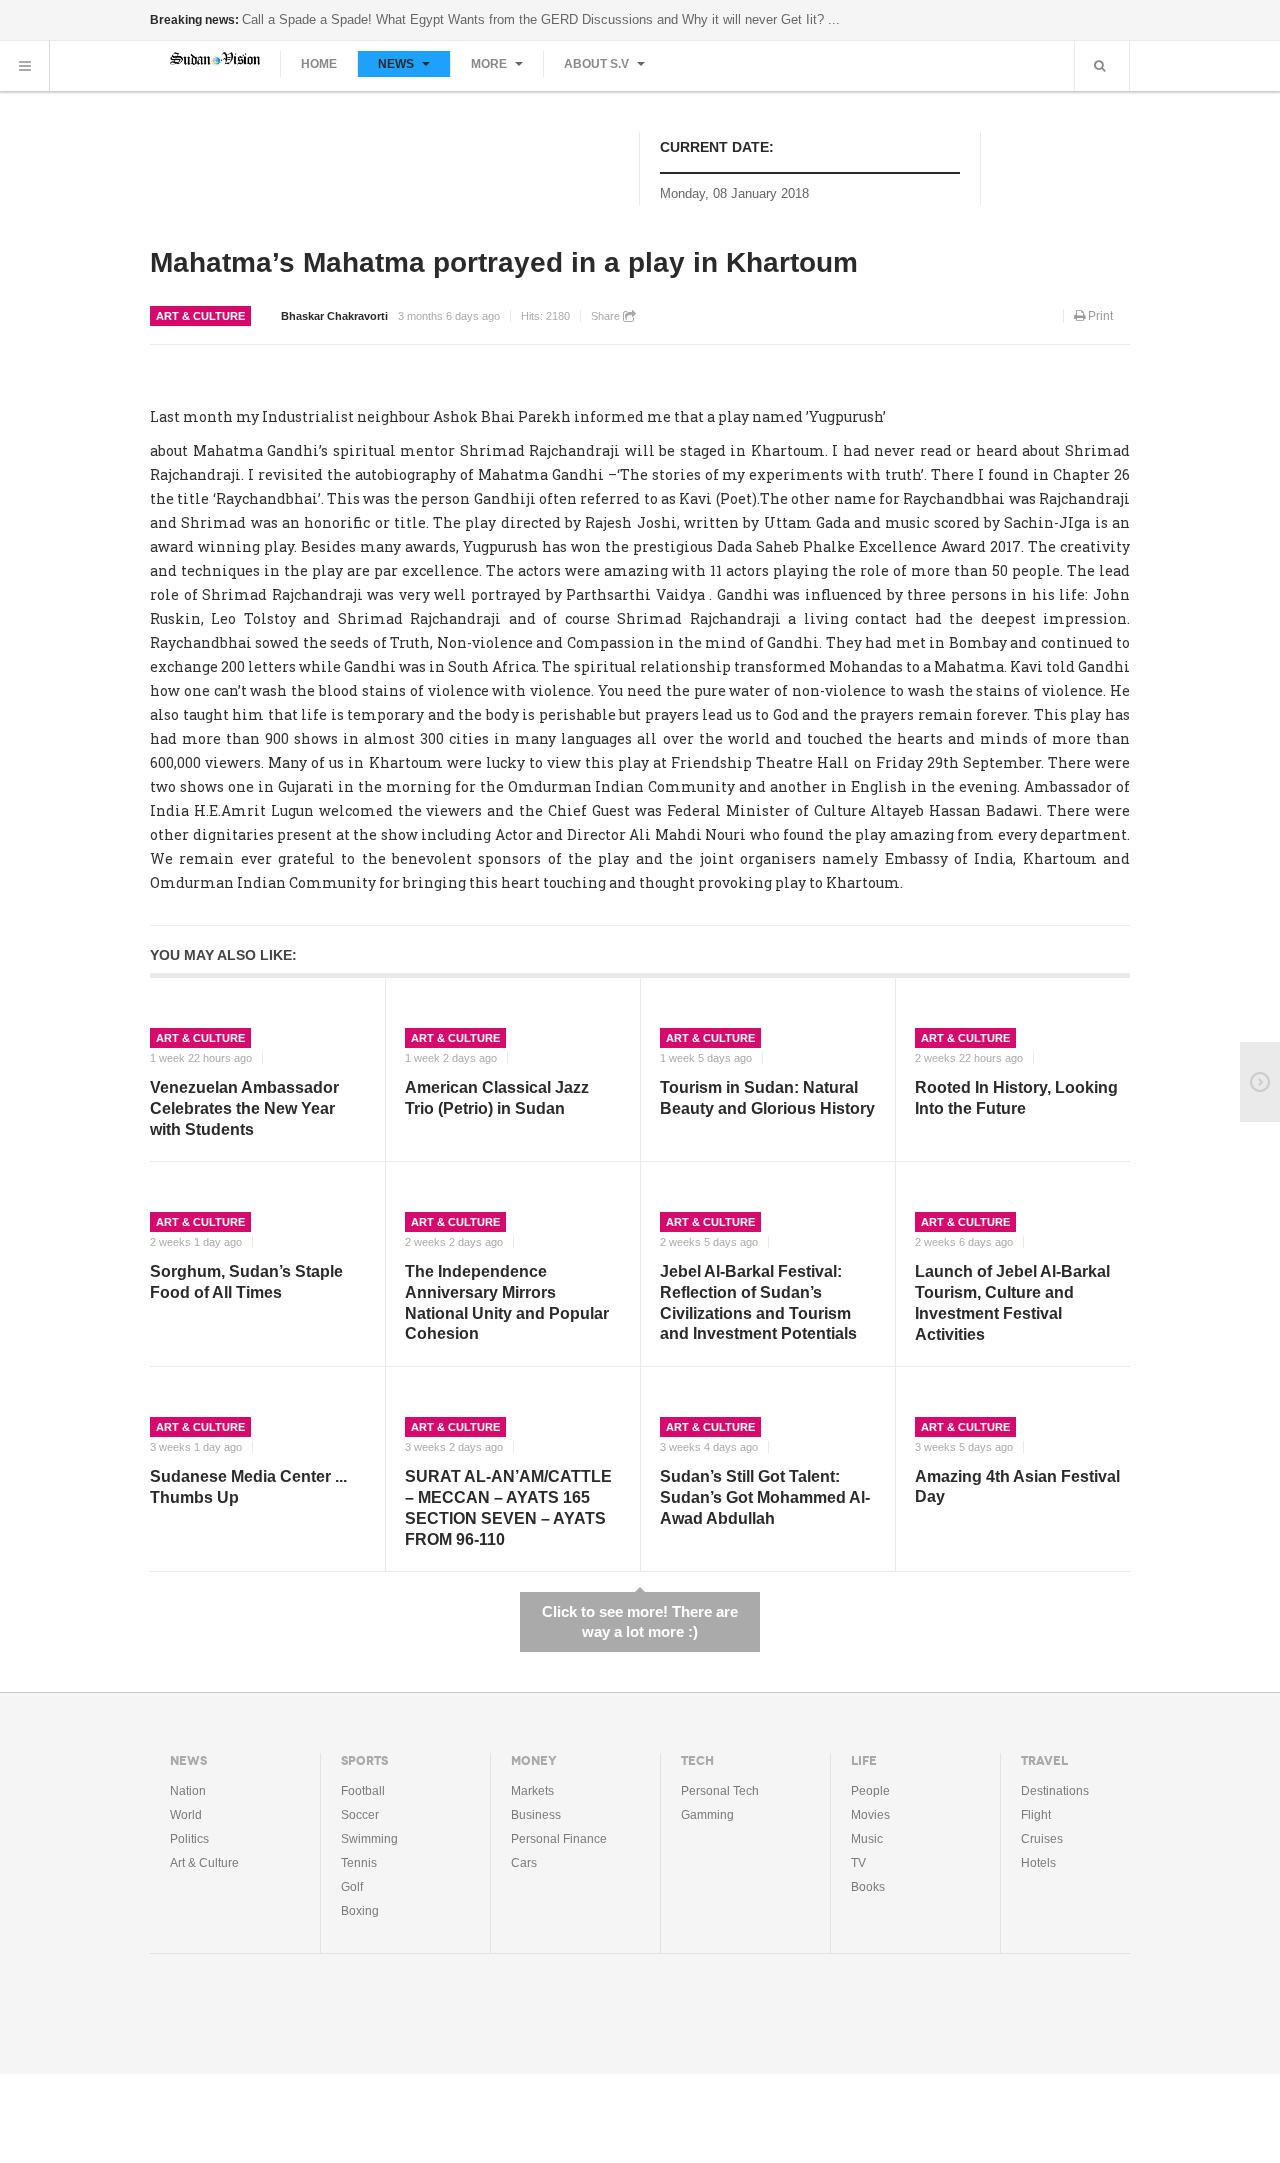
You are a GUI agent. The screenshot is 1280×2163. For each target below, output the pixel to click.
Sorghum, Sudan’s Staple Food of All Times (246, 1282)
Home (319, 64)
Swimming (369, 1839)
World (186, 1815)
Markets (532, 1791)
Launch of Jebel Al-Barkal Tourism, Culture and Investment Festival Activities (1012, 1302)
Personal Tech (720, 1791)
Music (867, 1839)
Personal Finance (559, 1839)
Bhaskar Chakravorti (334, 316)
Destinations (1055, 1791)
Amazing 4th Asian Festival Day (1017, 1487)
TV (858, 1863)
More (490, 64)
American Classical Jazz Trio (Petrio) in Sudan (497, 1098)
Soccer (360, 1815)
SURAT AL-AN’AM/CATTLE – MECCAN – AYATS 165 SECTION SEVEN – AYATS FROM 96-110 (508, 1507)
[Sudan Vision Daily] (215, 58)
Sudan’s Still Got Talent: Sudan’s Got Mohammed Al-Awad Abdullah (765, 1497)
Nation (188, 1791)
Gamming (707, 1815)
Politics (189, 1839)
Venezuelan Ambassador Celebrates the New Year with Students (244, 1108)
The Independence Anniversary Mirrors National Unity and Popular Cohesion (507, 1302)
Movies (870, 1815)
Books (868, 1887)
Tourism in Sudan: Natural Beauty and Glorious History (767, 1098)
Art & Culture (200, 316)
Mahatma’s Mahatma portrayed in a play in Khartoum (504, 262)
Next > (1260, 1082)
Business (536, 1815)
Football (363, 1791)
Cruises (1042, 1839)
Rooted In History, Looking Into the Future (1016, 1098)
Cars (524, 1863)
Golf (352, 1887)
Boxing (360, 1911)
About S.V (598, 64)
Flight (1036, 1815)
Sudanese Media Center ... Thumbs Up (248, 1487)
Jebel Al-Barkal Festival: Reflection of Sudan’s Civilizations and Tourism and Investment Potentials (758, 1302)
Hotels (1038, 1863)
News (397, 64)
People (870, 1791)
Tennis (359, 1863)
